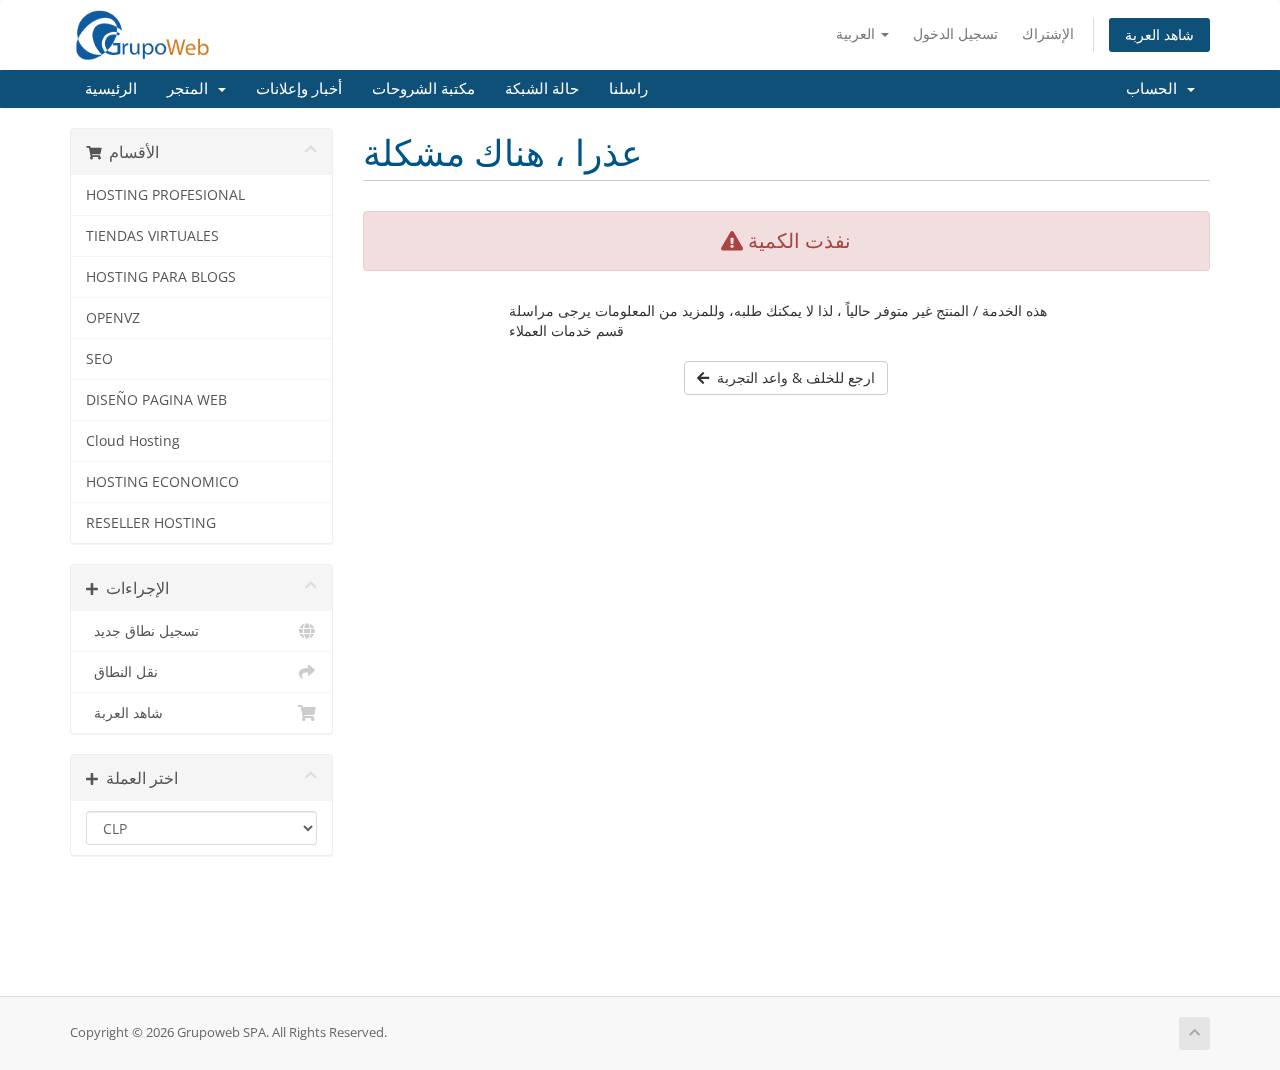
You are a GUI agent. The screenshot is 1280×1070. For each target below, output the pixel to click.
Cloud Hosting (133, 441)
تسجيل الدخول (955, 33)
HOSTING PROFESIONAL (165, 195)
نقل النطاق (122, 672)
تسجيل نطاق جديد (142, 631)
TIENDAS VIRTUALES (152, 236)
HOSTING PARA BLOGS (161, 277)
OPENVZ (113, 318)
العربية (857, 33)
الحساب (1155, 89)
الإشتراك (1048, 33)
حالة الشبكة (542, 89)
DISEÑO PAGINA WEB (156, 400)
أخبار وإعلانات (299, 89)
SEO (99, 359)
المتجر (191, 89)
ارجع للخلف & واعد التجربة (792, 377)
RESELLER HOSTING (151, 523)
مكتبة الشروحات (423, 89)
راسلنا (628, 89)
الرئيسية (111, 89)
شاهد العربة (1159, 34)
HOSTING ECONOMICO (162, 482)
